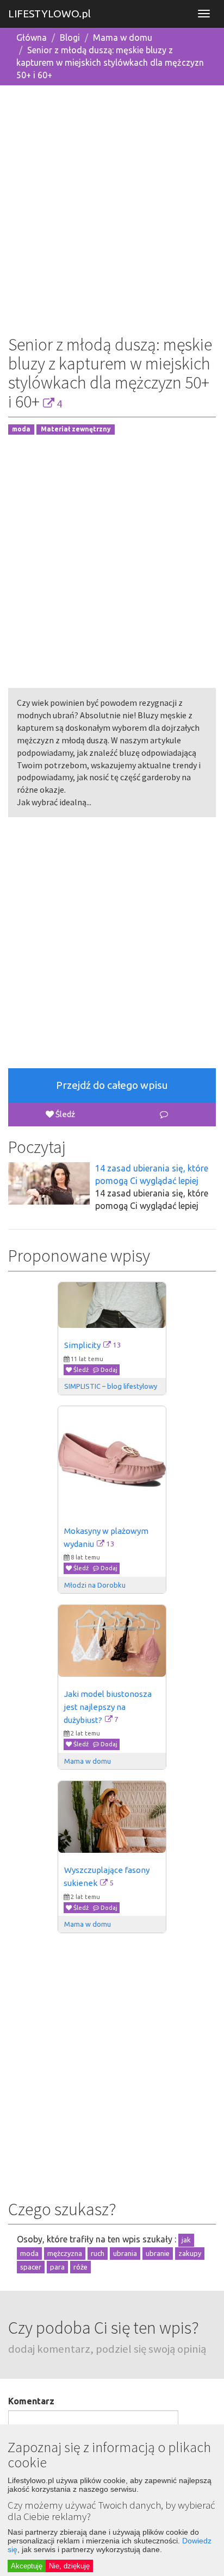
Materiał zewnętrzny (76, 430)
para (57, 2267)
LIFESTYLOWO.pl (49, 14)
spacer (31, 2267)
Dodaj (108, 1370)
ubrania (125, 2253)
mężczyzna (65, 2253)
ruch (98, 2253)
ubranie (158, 2253)
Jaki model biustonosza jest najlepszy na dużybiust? (108, 1707)
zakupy (190, 2253)
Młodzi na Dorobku (95, 1585)
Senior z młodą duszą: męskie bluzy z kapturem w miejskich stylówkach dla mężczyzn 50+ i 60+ (110, 62)
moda (21, 430)
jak (186, 2240)
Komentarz (31, 2401)
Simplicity (82, 1345)
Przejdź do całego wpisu (112, 1085)
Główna (32, 37)
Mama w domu (123, 37)
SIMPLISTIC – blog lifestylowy (111, 1386)
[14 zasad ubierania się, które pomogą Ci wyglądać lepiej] (49, 1183)
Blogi (70, 37)
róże (80, 2267)
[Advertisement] (112, 206)
